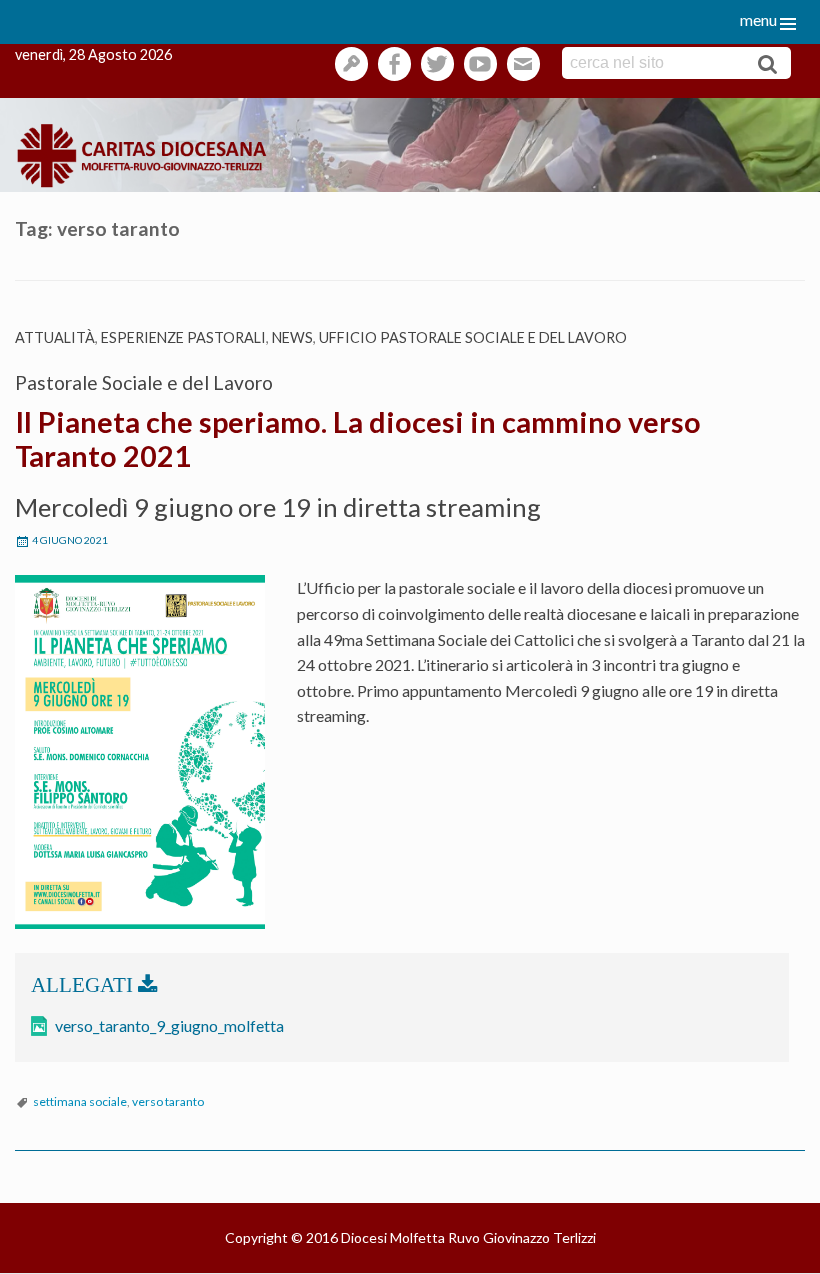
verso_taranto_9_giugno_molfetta (169, 1025)
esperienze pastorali (183, 337)
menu (758, 19)
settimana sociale (80, 1101)
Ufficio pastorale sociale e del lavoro (473, 337)
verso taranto (168, 1101)
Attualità (55, 337)
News (292, 337)
